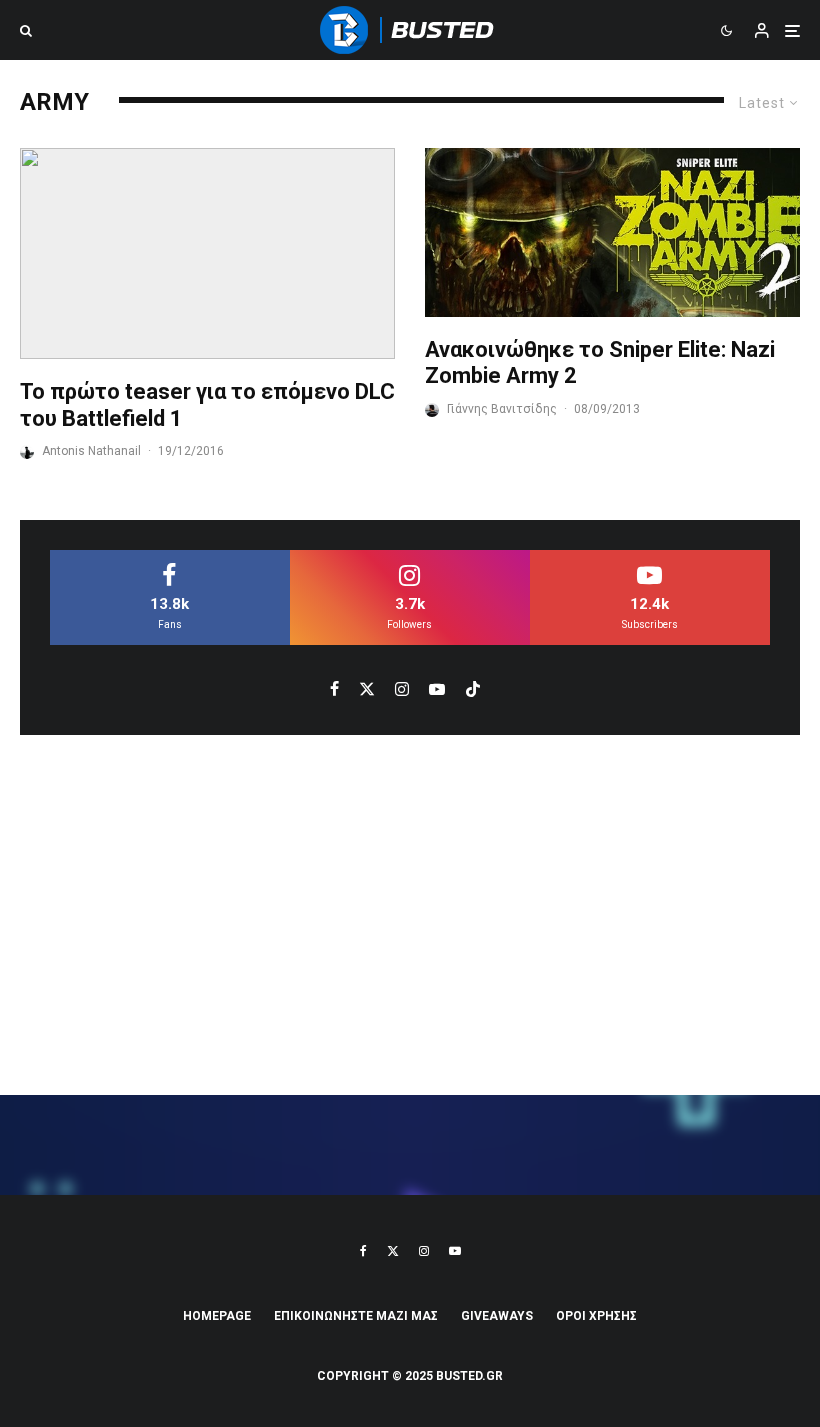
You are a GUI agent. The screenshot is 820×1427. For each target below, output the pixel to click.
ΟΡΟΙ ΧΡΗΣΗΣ (596, 1316)
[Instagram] (424, 1251)
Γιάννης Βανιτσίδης (502, 409)
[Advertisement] (410, 915)
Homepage (217, 1316)
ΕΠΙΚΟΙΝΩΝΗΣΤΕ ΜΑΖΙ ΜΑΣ (356, 1316)
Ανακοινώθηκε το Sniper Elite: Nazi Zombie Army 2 (600, 362)
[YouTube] (455, 1251)
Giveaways (497, 1316)
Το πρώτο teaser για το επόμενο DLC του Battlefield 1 (207, 404)
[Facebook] (363, 1251)
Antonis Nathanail (91, 451)
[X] (393, 1251)
